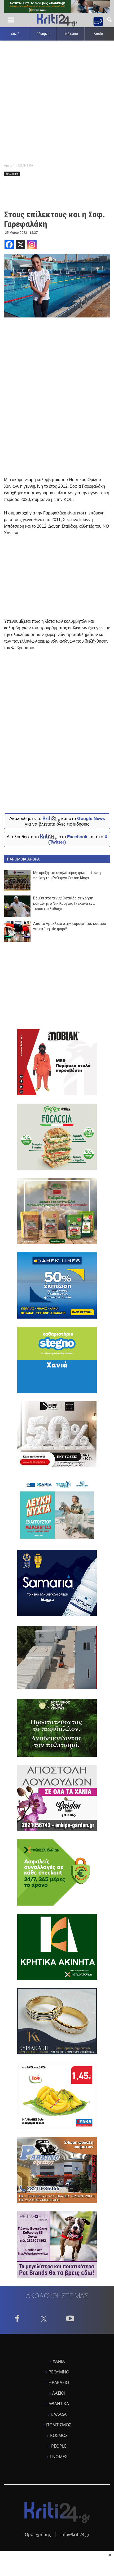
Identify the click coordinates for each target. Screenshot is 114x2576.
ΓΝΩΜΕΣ (59, 2457)
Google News (91, 819)
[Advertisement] (57, 100)
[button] (109, 19)
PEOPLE (59, 2446)
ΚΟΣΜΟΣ (59, 2435)
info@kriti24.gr (75, 2534)
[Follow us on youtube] (70, 2320)
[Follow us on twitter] (44, 2320)
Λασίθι (99, 34)
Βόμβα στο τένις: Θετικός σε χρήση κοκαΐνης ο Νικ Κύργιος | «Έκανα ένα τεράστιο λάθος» (64, 903)
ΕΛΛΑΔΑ (59, 2414)
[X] (21, 245)
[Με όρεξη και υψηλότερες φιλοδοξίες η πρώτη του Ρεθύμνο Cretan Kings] (17, 881)
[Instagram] (32, 245)
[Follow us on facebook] (17, 2320)
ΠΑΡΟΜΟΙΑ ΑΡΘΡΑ (23, 859)
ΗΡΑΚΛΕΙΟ (59, 2382)
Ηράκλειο (71, 34)
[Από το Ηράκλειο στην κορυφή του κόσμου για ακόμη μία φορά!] (17, 931)
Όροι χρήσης (38, 2534)
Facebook (77, 837)
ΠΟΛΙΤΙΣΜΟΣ (59, 2425)
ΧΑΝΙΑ (59, 2361)
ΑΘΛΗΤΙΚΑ (12, 174)
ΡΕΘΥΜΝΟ (59, 2372)
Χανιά (15, 34)
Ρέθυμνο (43, 34)
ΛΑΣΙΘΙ (59, 2393)
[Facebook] (9, 245)
